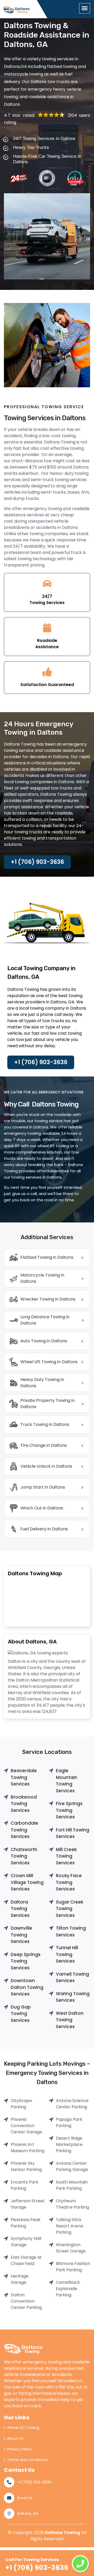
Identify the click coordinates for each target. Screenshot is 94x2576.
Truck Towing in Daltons (45, 1424)
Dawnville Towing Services (21, 1935)
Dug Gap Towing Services (21, 2014)
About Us (15, 2438)
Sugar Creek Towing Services (70, 1909)
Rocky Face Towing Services (69, 1882)
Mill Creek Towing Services (66, 1856)
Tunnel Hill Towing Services (67, 1954)
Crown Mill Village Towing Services (27, 1882)
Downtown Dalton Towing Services (27, 1987)
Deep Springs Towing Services (26, 1961)
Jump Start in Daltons (43, 1487)
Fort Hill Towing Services (73, 1833)
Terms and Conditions (27, 2460)
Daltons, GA (28, 2514)
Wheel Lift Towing (23, 2428)
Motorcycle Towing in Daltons (42, 1278)
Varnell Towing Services (72, 1977)
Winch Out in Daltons (42, 1508)
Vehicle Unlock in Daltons (46, 1466)
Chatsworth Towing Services (24, 1856)
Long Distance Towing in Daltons (45, 1320)
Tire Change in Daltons (44, 1445)
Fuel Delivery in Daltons (44, 1529)
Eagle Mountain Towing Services (67, 1781)
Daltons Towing (63, 2533)
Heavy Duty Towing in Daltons (42, 1383)
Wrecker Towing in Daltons (48, 1299)
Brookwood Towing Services (24, 1804)
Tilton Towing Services (71, 1931)
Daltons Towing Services (20, 1909)
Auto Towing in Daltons (44, 1341)
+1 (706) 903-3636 (37, 862)
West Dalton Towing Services (70, 2020)
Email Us (25, 2498)
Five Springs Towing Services (69, 1810)
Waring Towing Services (73, 1997)
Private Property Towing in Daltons (48, 1404)
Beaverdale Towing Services (24, 1777)
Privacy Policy (19, 2449)
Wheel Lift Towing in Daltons (49, 1362)
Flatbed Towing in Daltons (47, 1257)
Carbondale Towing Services (24, 1830)
